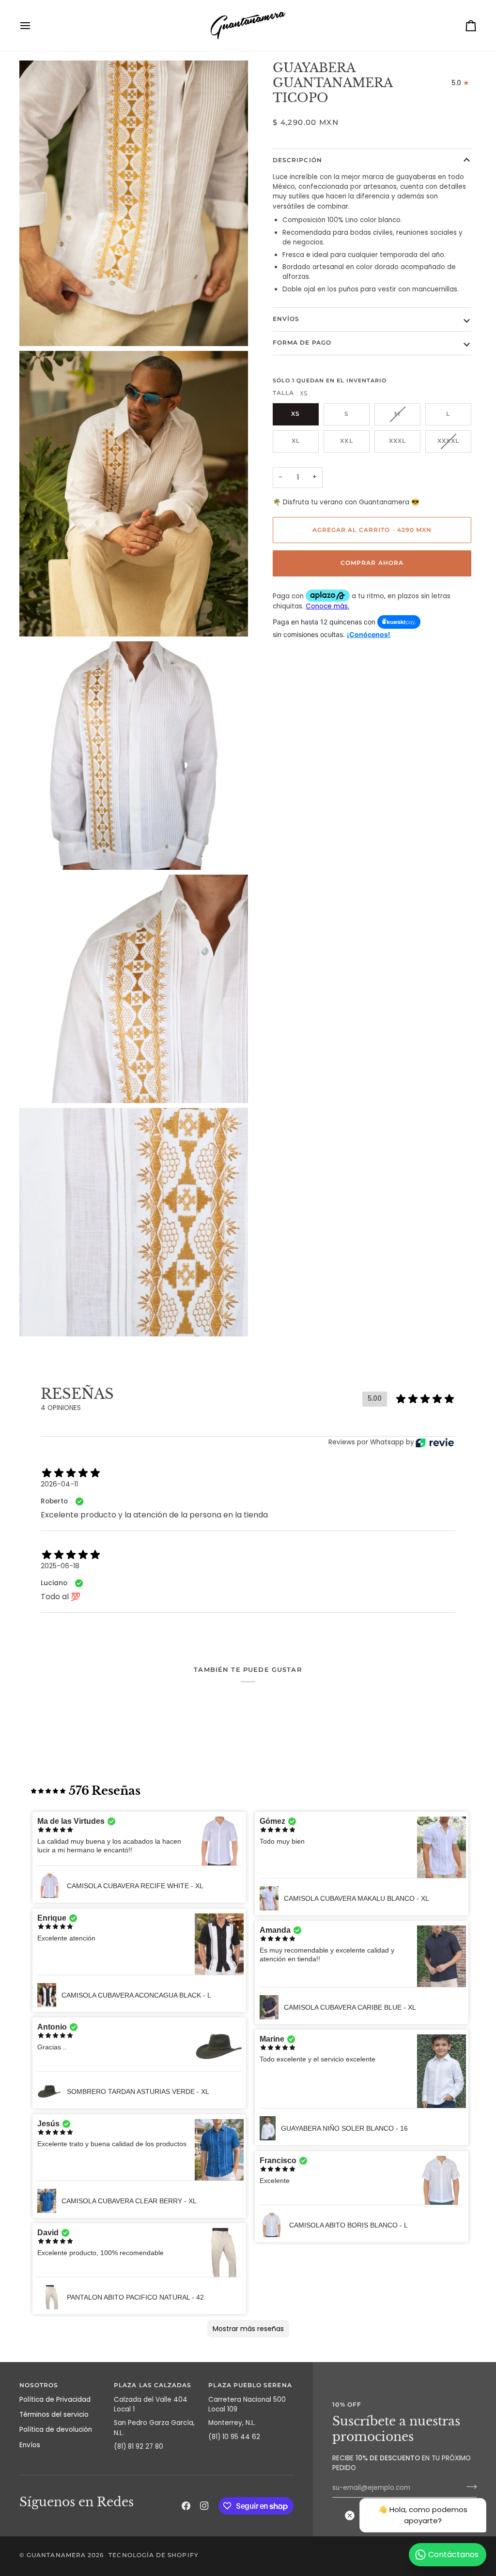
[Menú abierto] (34, 26)
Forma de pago (302, 343)
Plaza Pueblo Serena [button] (250, 2385)
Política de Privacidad (55, 2400)
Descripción (297, 160)
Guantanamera (56, 2555)
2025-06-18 (60, 1566)
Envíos (286, 319)
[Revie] (435, 1443)
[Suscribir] (469, 2486)
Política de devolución (56, 2430)
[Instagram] (204, 2506)
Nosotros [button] (39, 2385)
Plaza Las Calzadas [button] (153, 2385)
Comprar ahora (372, 563)
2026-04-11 (59, 1484)
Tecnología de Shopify (153, 2555)
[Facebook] (186, 2506)
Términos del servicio (54, 2415)
